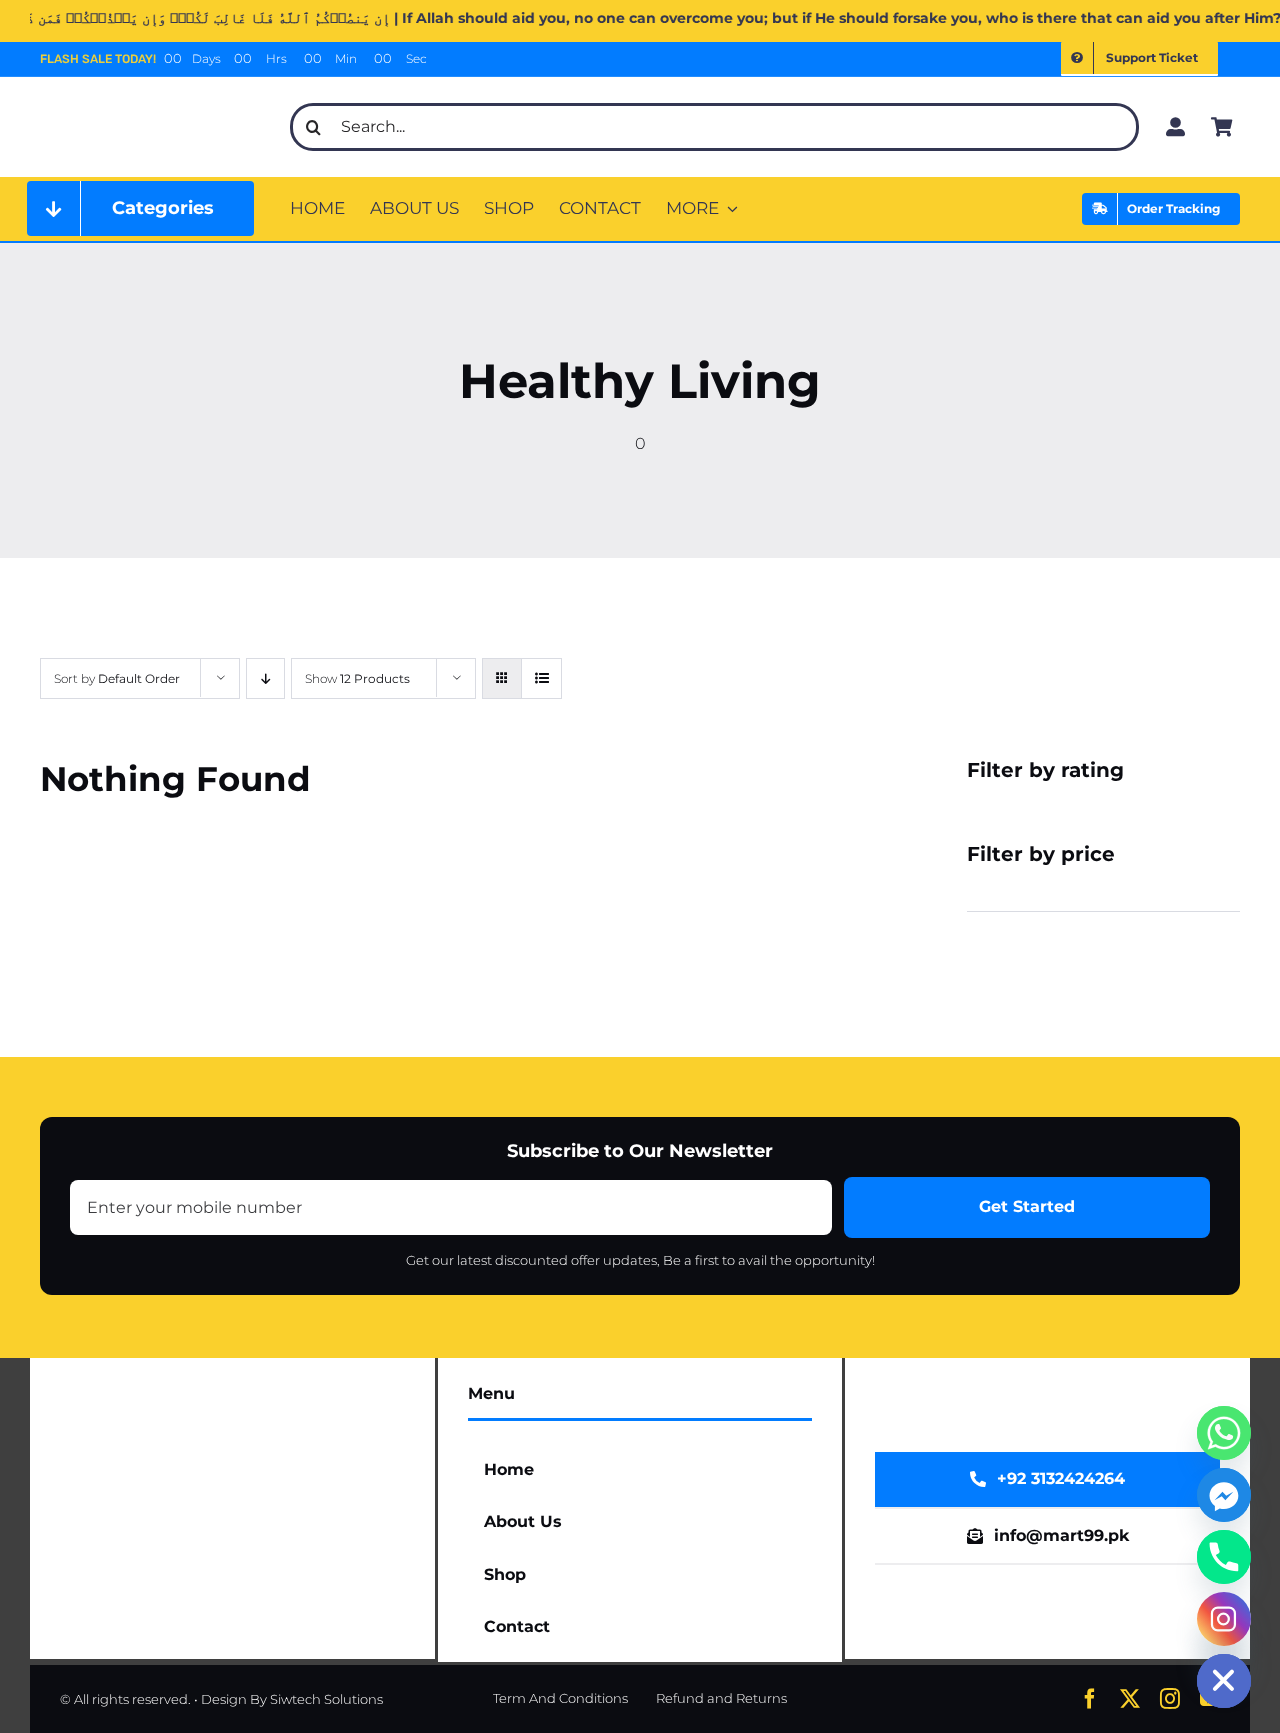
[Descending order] (265, 678)
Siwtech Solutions (326, 1699)
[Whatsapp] (1224, 1433)
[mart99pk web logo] (153, 96)
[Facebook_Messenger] (1224, 1495)
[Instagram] (1224, 1619)
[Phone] (1224, 1557)
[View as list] (541, 678)
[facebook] (1090, 1699)
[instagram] (1170, 1699)
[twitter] (1130, 1699)
